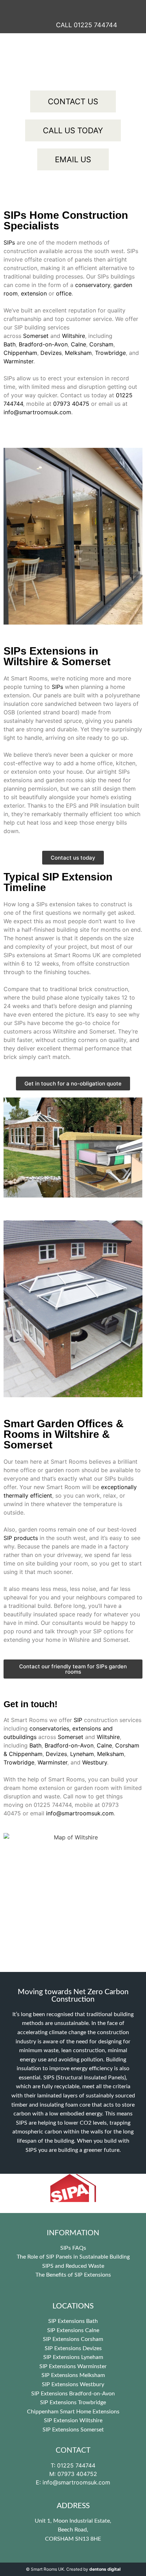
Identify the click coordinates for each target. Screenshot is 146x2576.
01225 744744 (53, 1805)
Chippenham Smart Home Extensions (73, 2412)
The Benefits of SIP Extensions (73, 2275)
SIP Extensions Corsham (73, 2339)
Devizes (51, 353)
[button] (73, 7)
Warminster (18, 361)
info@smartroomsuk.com (37, 412)
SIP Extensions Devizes (73, 2348)
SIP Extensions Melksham (73, 2375)
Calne (78, 344)
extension (34, 293)
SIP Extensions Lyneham (73, 2357)
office (64, 293)
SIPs (9, 242)
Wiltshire (74, 336)
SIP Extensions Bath (73, 2321)
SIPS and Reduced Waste (73, 2266)
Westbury (95, 1762)
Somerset (36, 336)
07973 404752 (77, 2474)
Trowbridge (110, 353)
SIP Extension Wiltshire (73, 2420)
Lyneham (82, 1754)
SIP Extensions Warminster (73, 2366)
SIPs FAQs (73, 2248)
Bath (10, 344)
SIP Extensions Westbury (73, 2384)
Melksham (78, 353)
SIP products (21, 1538)
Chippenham (20, 353)
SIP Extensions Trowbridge (73, 2402)
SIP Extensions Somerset (73, 2430)
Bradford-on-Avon (43, 344)
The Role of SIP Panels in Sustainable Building (73, 2257)
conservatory (93, 285)
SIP (78, 1720)
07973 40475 (71, 404)
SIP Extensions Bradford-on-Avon (73, 2394)
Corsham (101, 344)
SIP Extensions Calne (73, 2330)
